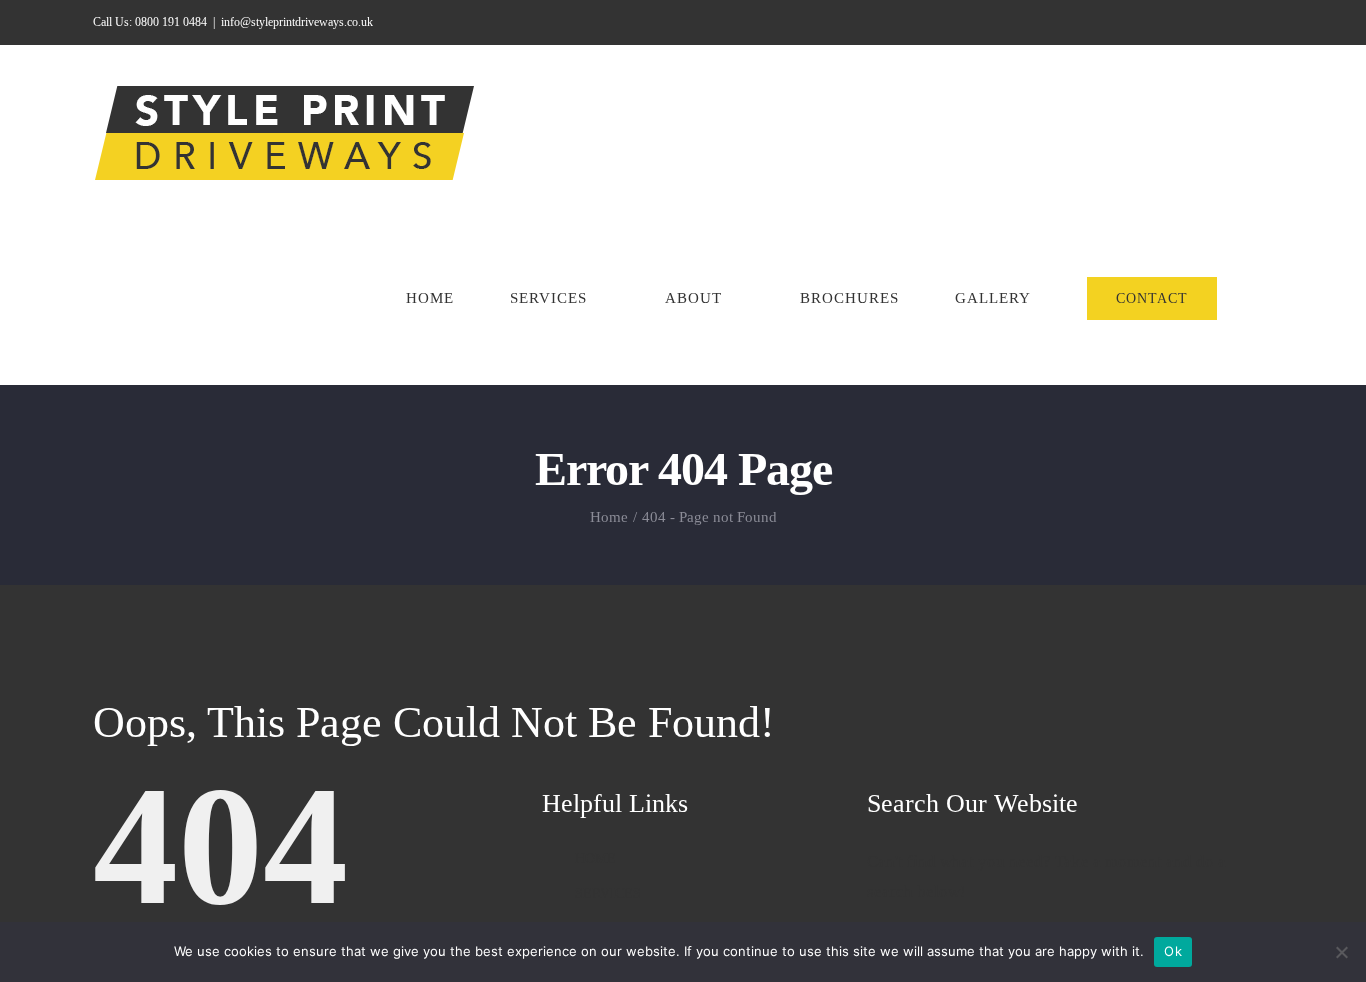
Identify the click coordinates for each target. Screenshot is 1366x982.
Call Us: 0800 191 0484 (150, 22)
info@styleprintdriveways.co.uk (297, 22)
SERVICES (608, 893)
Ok (1173, 951)
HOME (595, 858)
